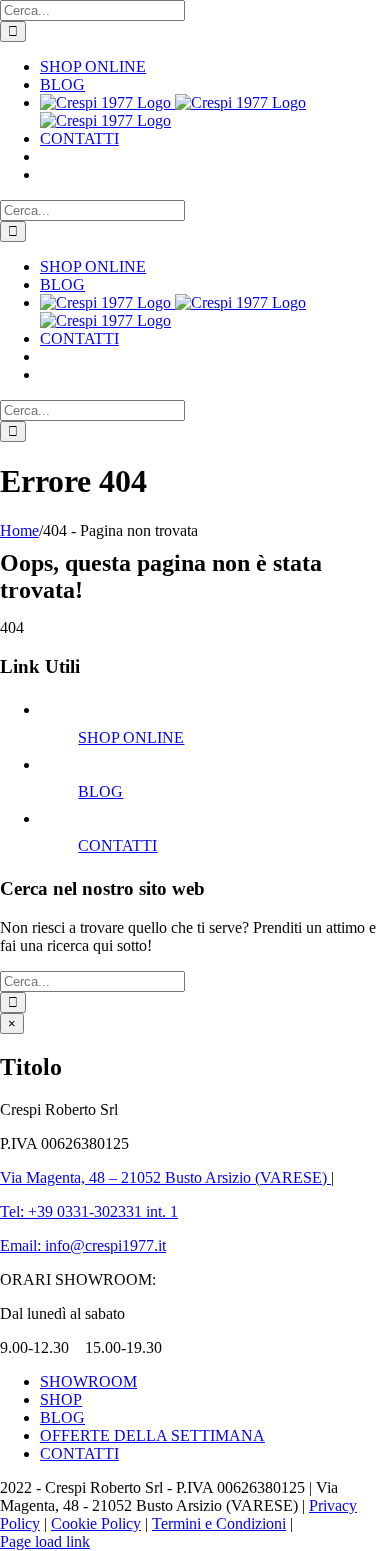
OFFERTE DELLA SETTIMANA (152, 1435)
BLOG (100, 791)
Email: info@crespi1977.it (83, 1245)
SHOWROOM (88, 1381)
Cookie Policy (96, 1523)
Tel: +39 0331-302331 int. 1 (89, 1211)
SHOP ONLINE (131, 737)
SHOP (61, 1399)
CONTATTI (117, 845)
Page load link (45, 1541)
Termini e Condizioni (219, 1523)
